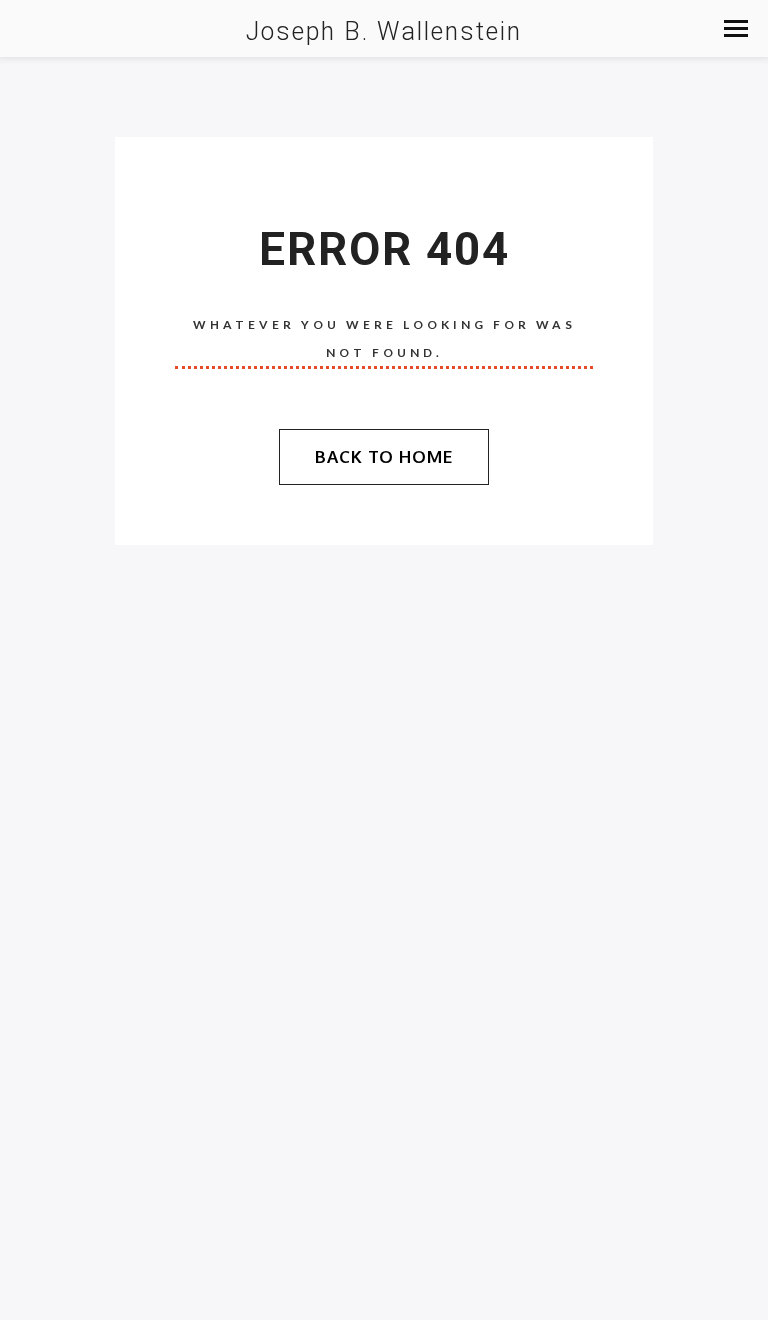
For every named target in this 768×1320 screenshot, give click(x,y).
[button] (736, 28)
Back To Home (383, 456)
